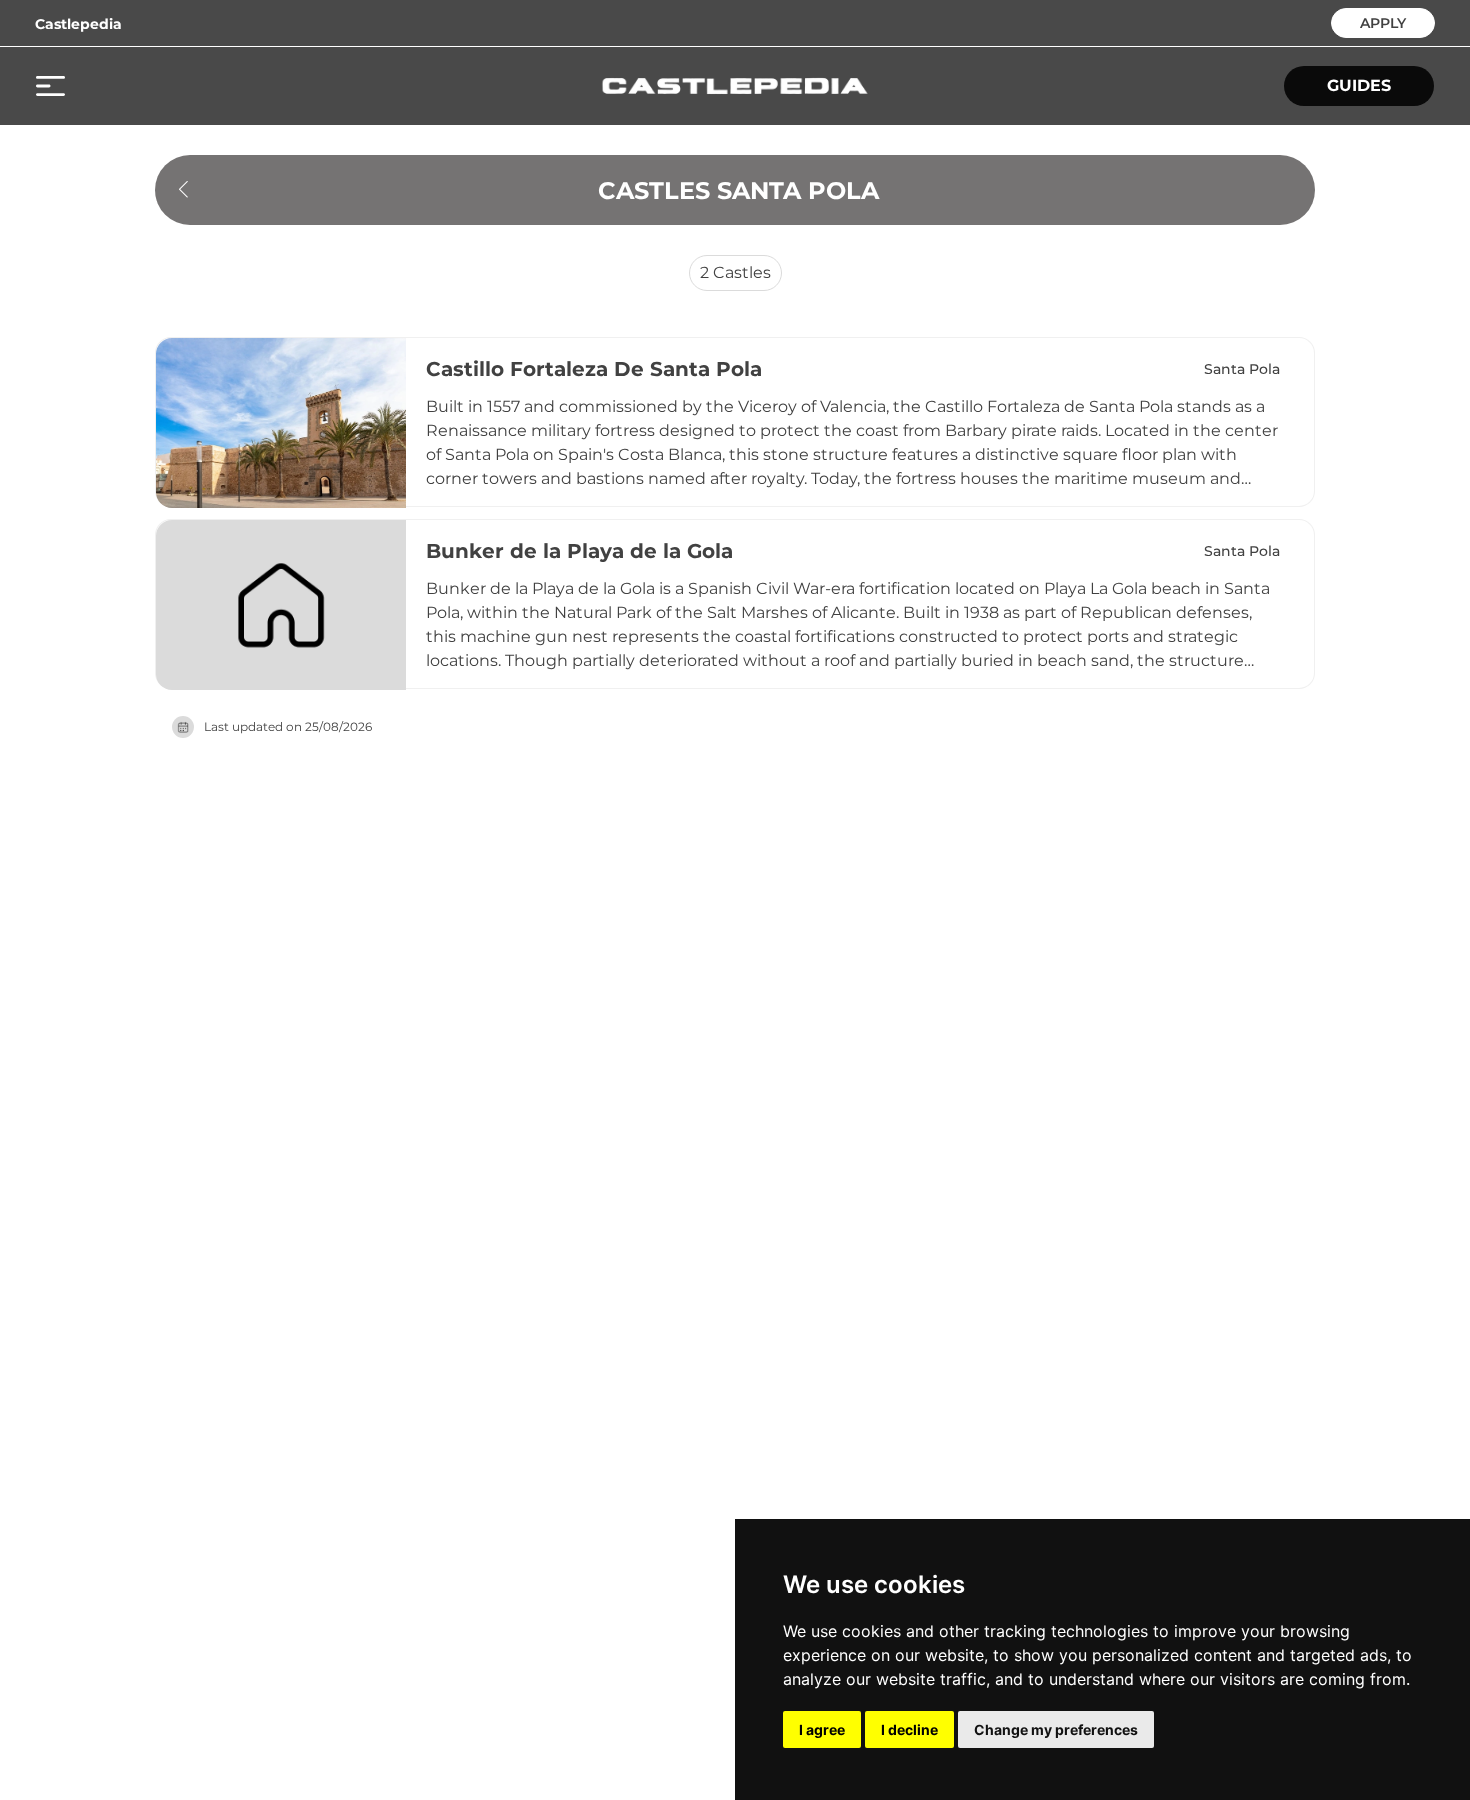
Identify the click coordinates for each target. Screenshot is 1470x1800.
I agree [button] (822, 1729)
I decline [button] (909, 1729)
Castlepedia (78, 24)
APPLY (1383, 21)
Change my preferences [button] (1056, 1729)
